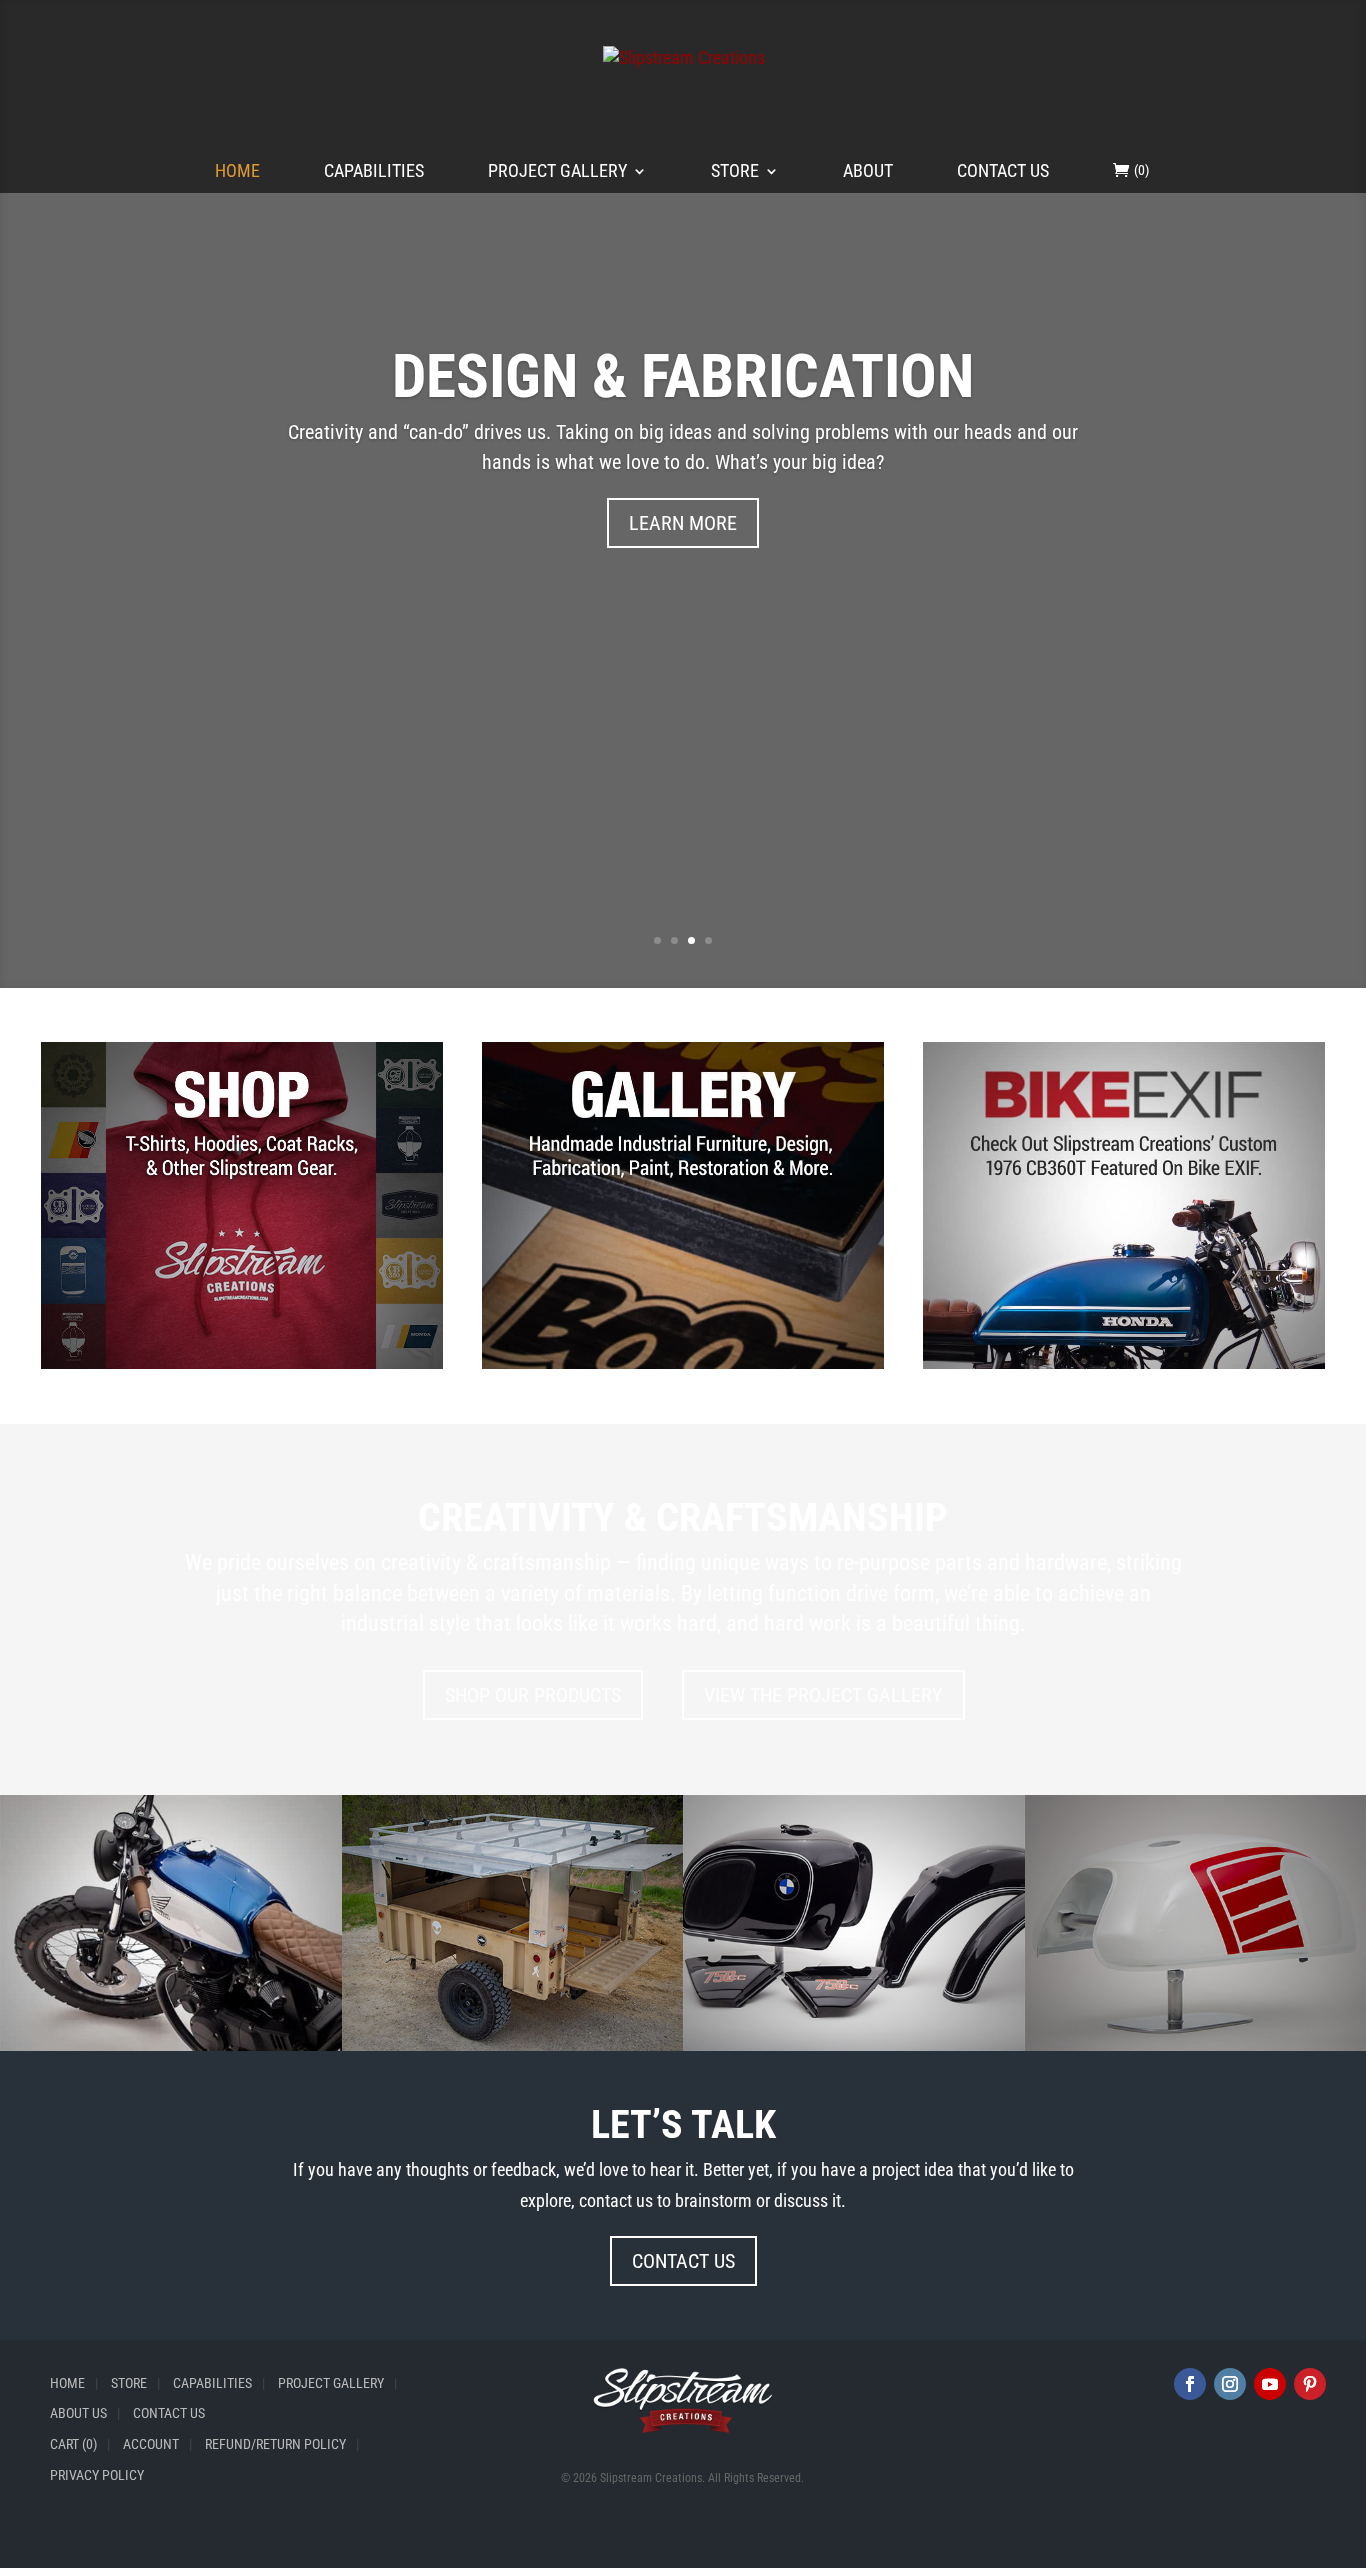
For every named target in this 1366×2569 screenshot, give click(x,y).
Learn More (683, 523)
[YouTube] (1270, 2384)
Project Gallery (557, 172)
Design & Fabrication (683, 376)
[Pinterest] (1310, 2384)
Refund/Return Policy (275, 2444)
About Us (78, 2413)
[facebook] (1190, 2384)
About (868, 172)
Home (237, 172)
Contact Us (1003, 172)
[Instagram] (1230, 2384)
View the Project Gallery (823, 1695)
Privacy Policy (97, 2475)
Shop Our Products (533, 1695)
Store (735, 172)
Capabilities (374, 172)
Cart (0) (73, 2444)
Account (151, 2444)
